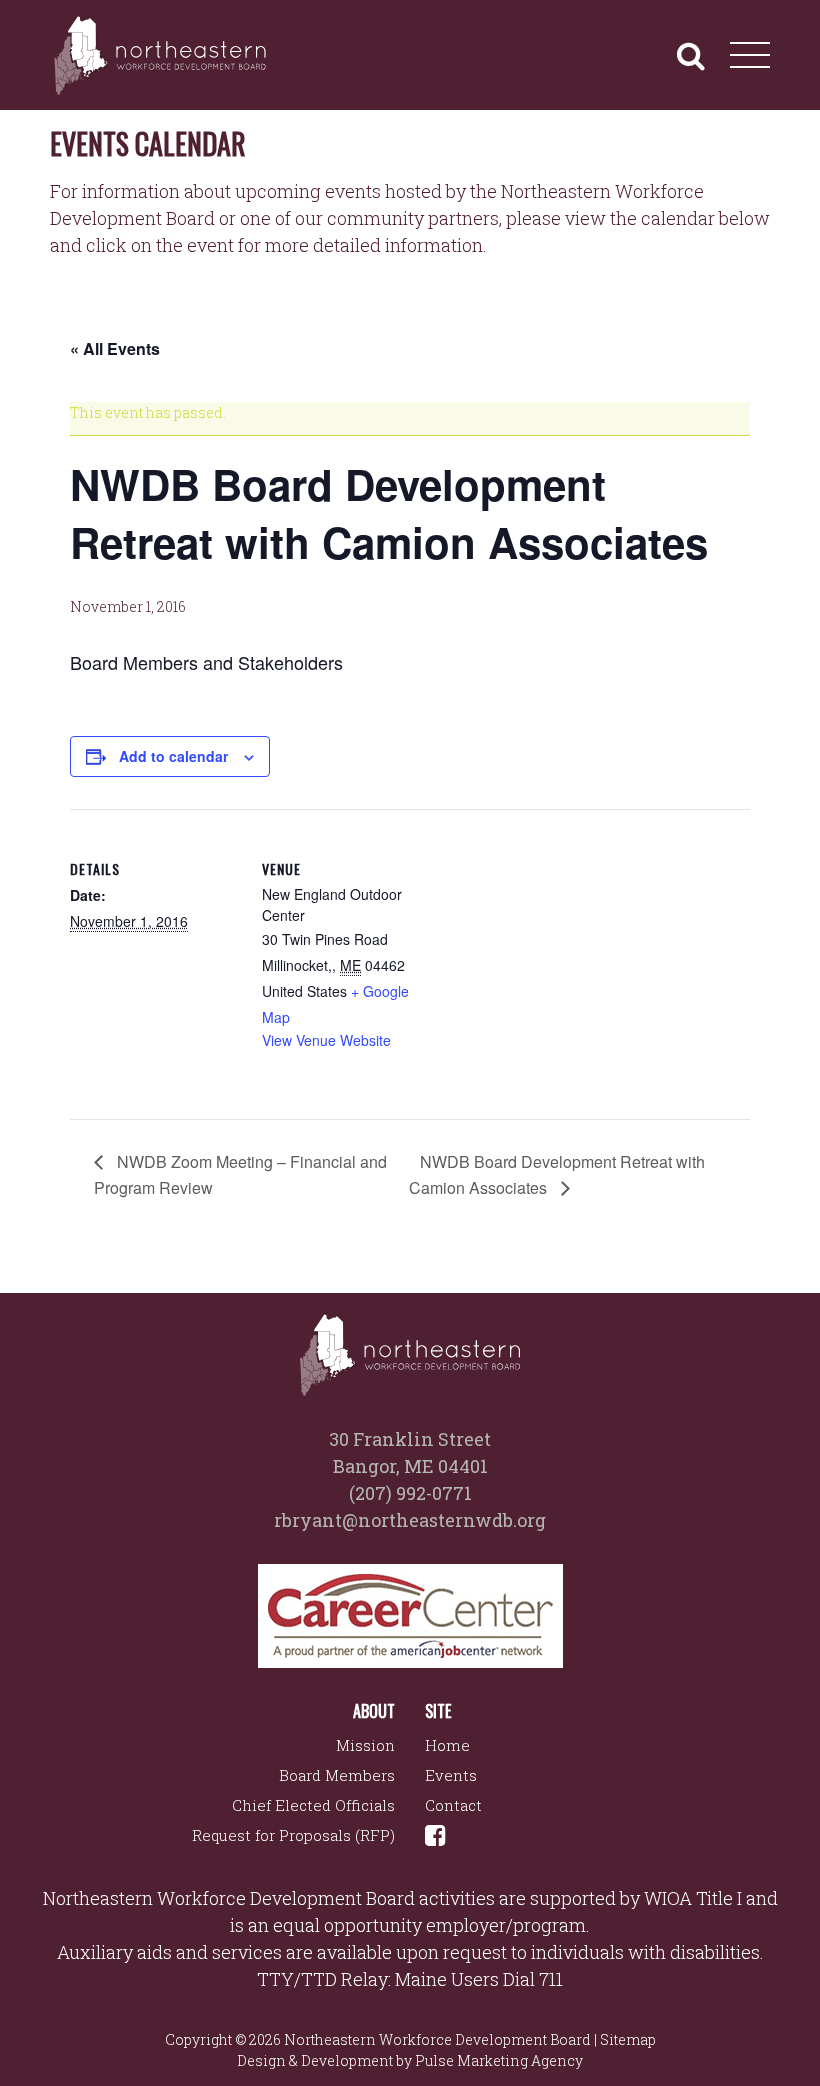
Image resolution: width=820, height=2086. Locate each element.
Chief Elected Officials (313, 1805)
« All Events (115, 348)
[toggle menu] (750, 55)
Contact (453, 1805)
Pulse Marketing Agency (499, 2060)
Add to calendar (173, 756)
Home (447, 1745)
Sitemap (628, 2039)
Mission (365, 1745)
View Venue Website (326, 1040)
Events (451, 1775)
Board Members (337, 1775)
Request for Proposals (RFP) (293, 1835)
